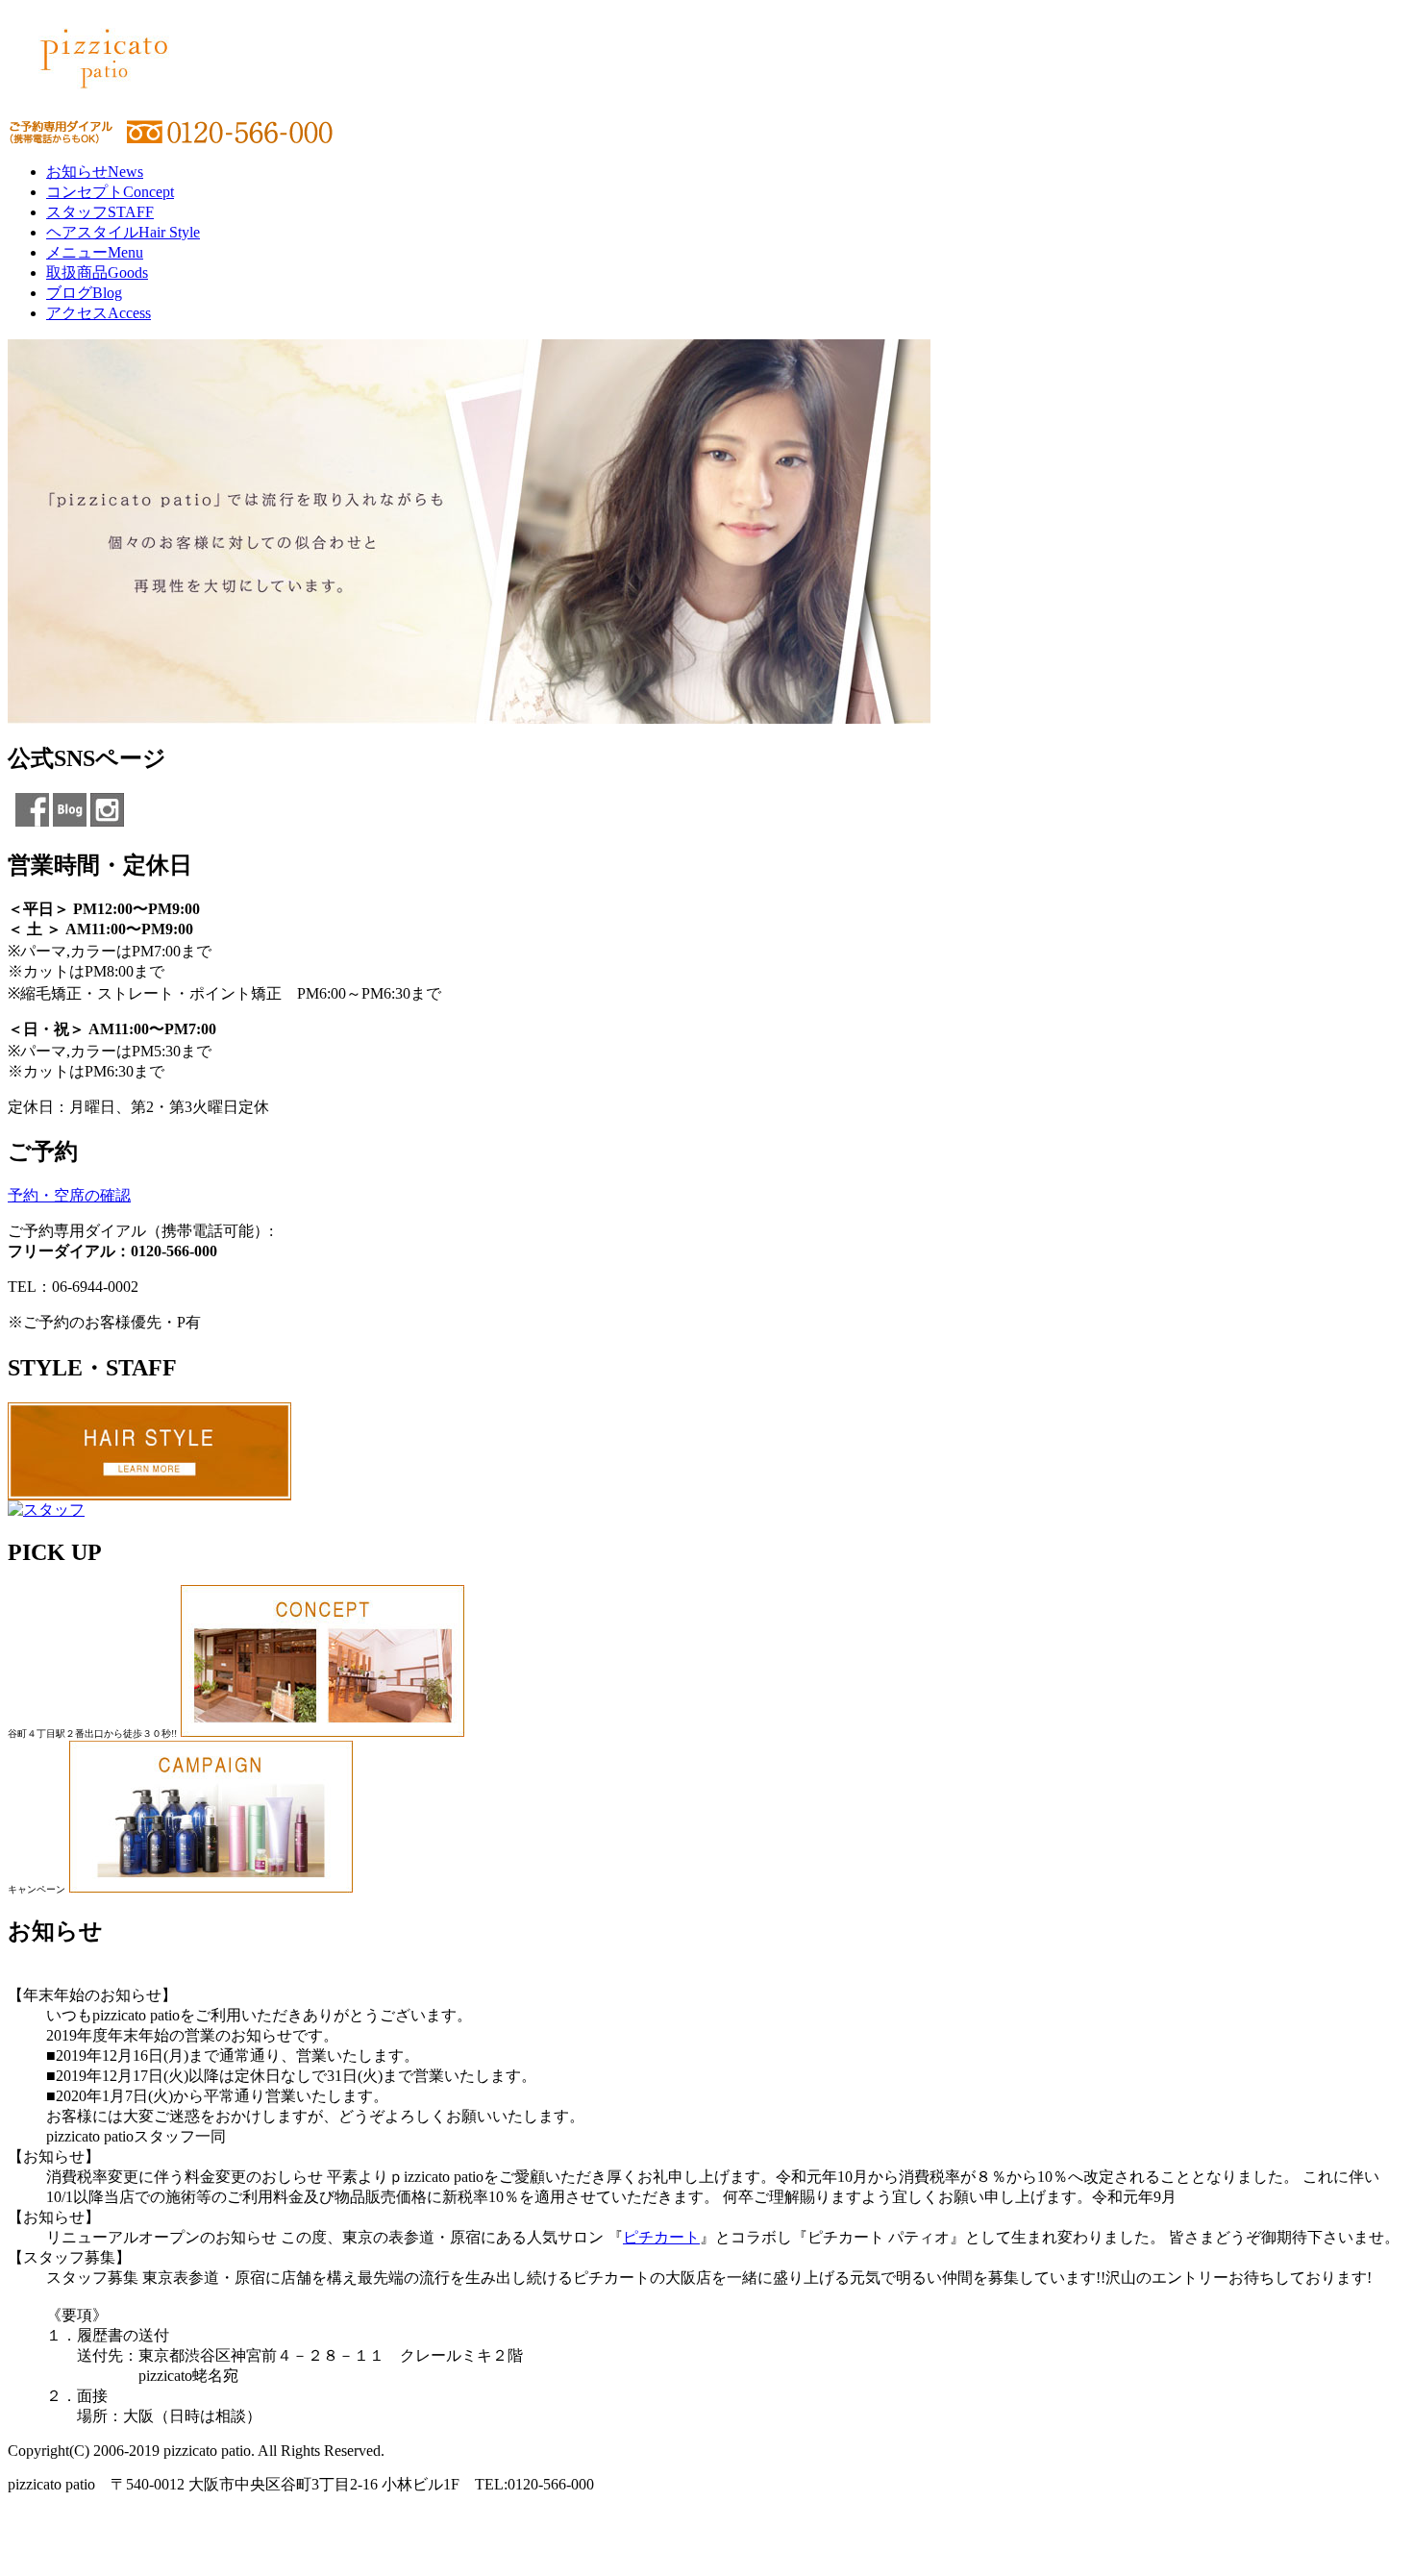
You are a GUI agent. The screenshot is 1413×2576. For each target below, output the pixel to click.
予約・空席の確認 (69, 1195)
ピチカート (661, 2237)
